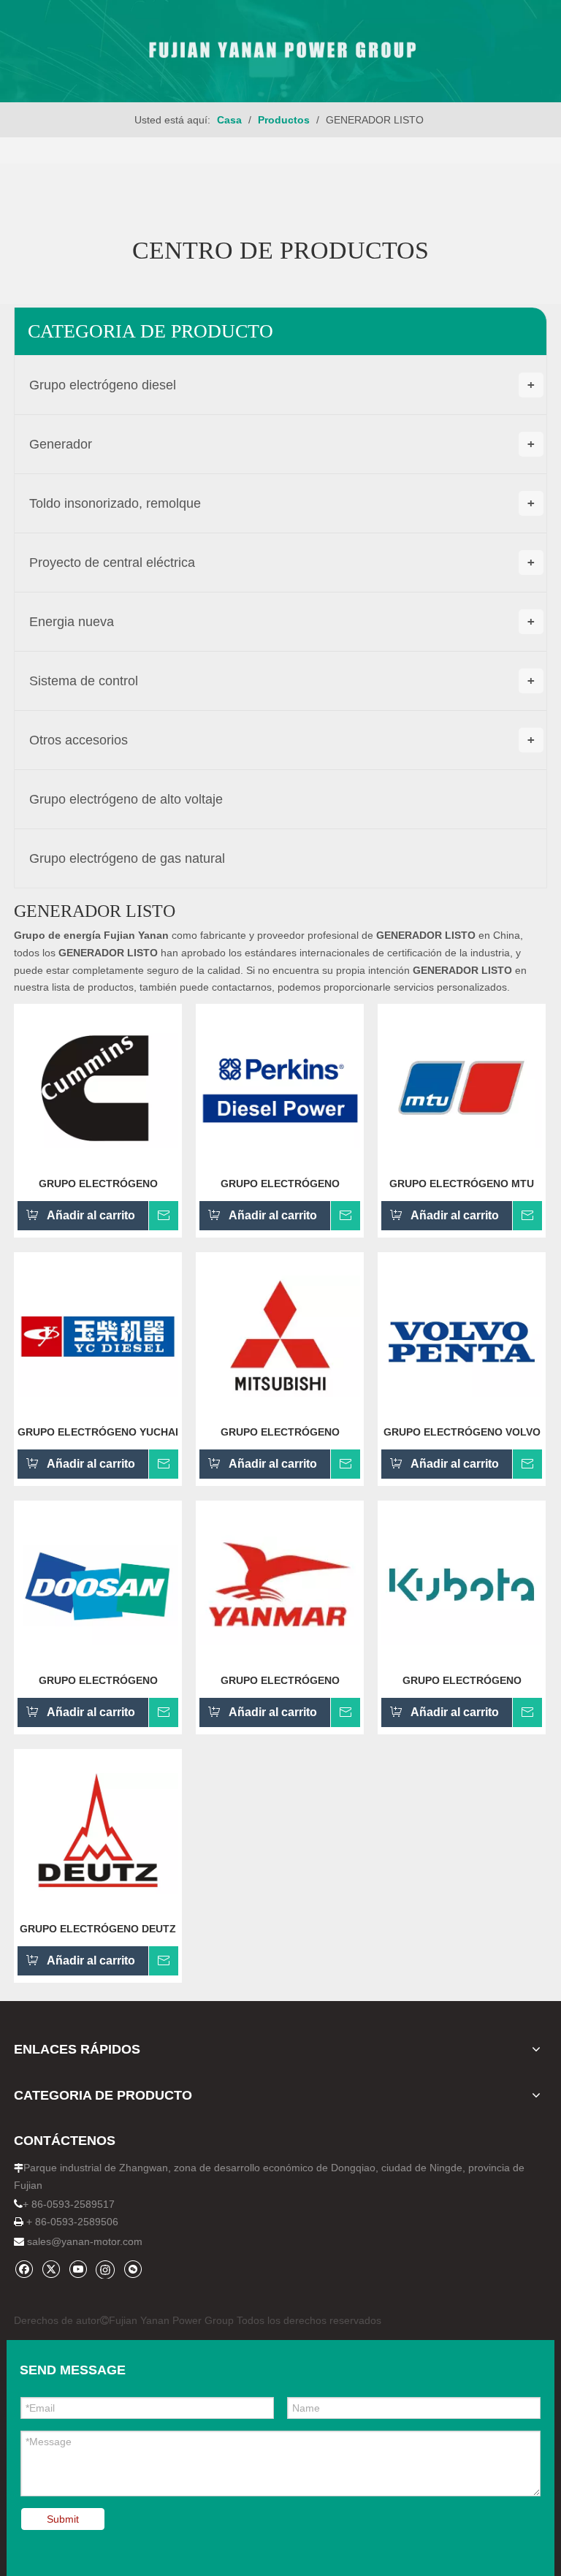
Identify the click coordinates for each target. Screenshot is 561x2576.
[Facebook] (24, 2269)
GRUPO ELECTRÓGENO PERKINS (280, 1184)
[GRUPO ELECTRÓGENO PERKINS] (280, 1087)
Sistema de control (282, 681)
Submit (63, 2519)
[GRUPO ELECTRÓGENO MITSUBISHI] (280, 1335)
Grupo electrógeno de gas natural (127, 858)
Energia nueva (282, 622)
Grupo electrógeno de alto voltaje (126, 799)
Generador (282, 444)
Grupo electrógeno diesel (282, 385)
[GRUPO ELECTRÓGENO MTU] (462, 1087)
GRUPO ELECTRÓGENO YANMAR (280, 1680)
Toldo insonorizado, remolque (282, 503)
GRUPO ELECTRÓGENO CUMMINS (98, 1184)
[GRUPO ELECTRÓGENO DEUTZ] (98, 1832)
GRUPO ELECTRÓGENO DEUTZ (98, 1929)
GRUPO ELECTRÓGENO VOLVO (462, 1432)
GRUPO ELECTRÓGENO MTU (462, 1184)
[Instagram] (105, 2269)
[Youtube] (78, 2269)
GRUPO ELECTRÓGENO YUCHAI (98, 1432)
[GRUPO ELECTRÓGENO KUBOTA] (462, 1584)
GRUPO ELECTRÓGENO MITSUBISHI (280, 1432)
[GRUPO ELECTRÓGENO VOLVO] (462, 1335)
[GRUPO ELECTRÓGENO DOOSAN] (98, 1584)
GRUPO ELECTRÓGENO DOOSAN (98, 1680)
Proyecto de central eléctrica (282, 563)
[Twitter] (51, 2269)
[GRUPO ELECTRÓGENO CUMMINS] (98, 1087)
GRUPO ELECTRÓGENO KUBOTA (462, 1680)
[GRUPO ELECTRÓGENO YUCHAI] (98, 1335)
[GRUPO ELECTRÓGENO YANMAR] (280, 1584)
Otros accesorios (282, 740)
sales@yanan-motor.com (85, 2241)
